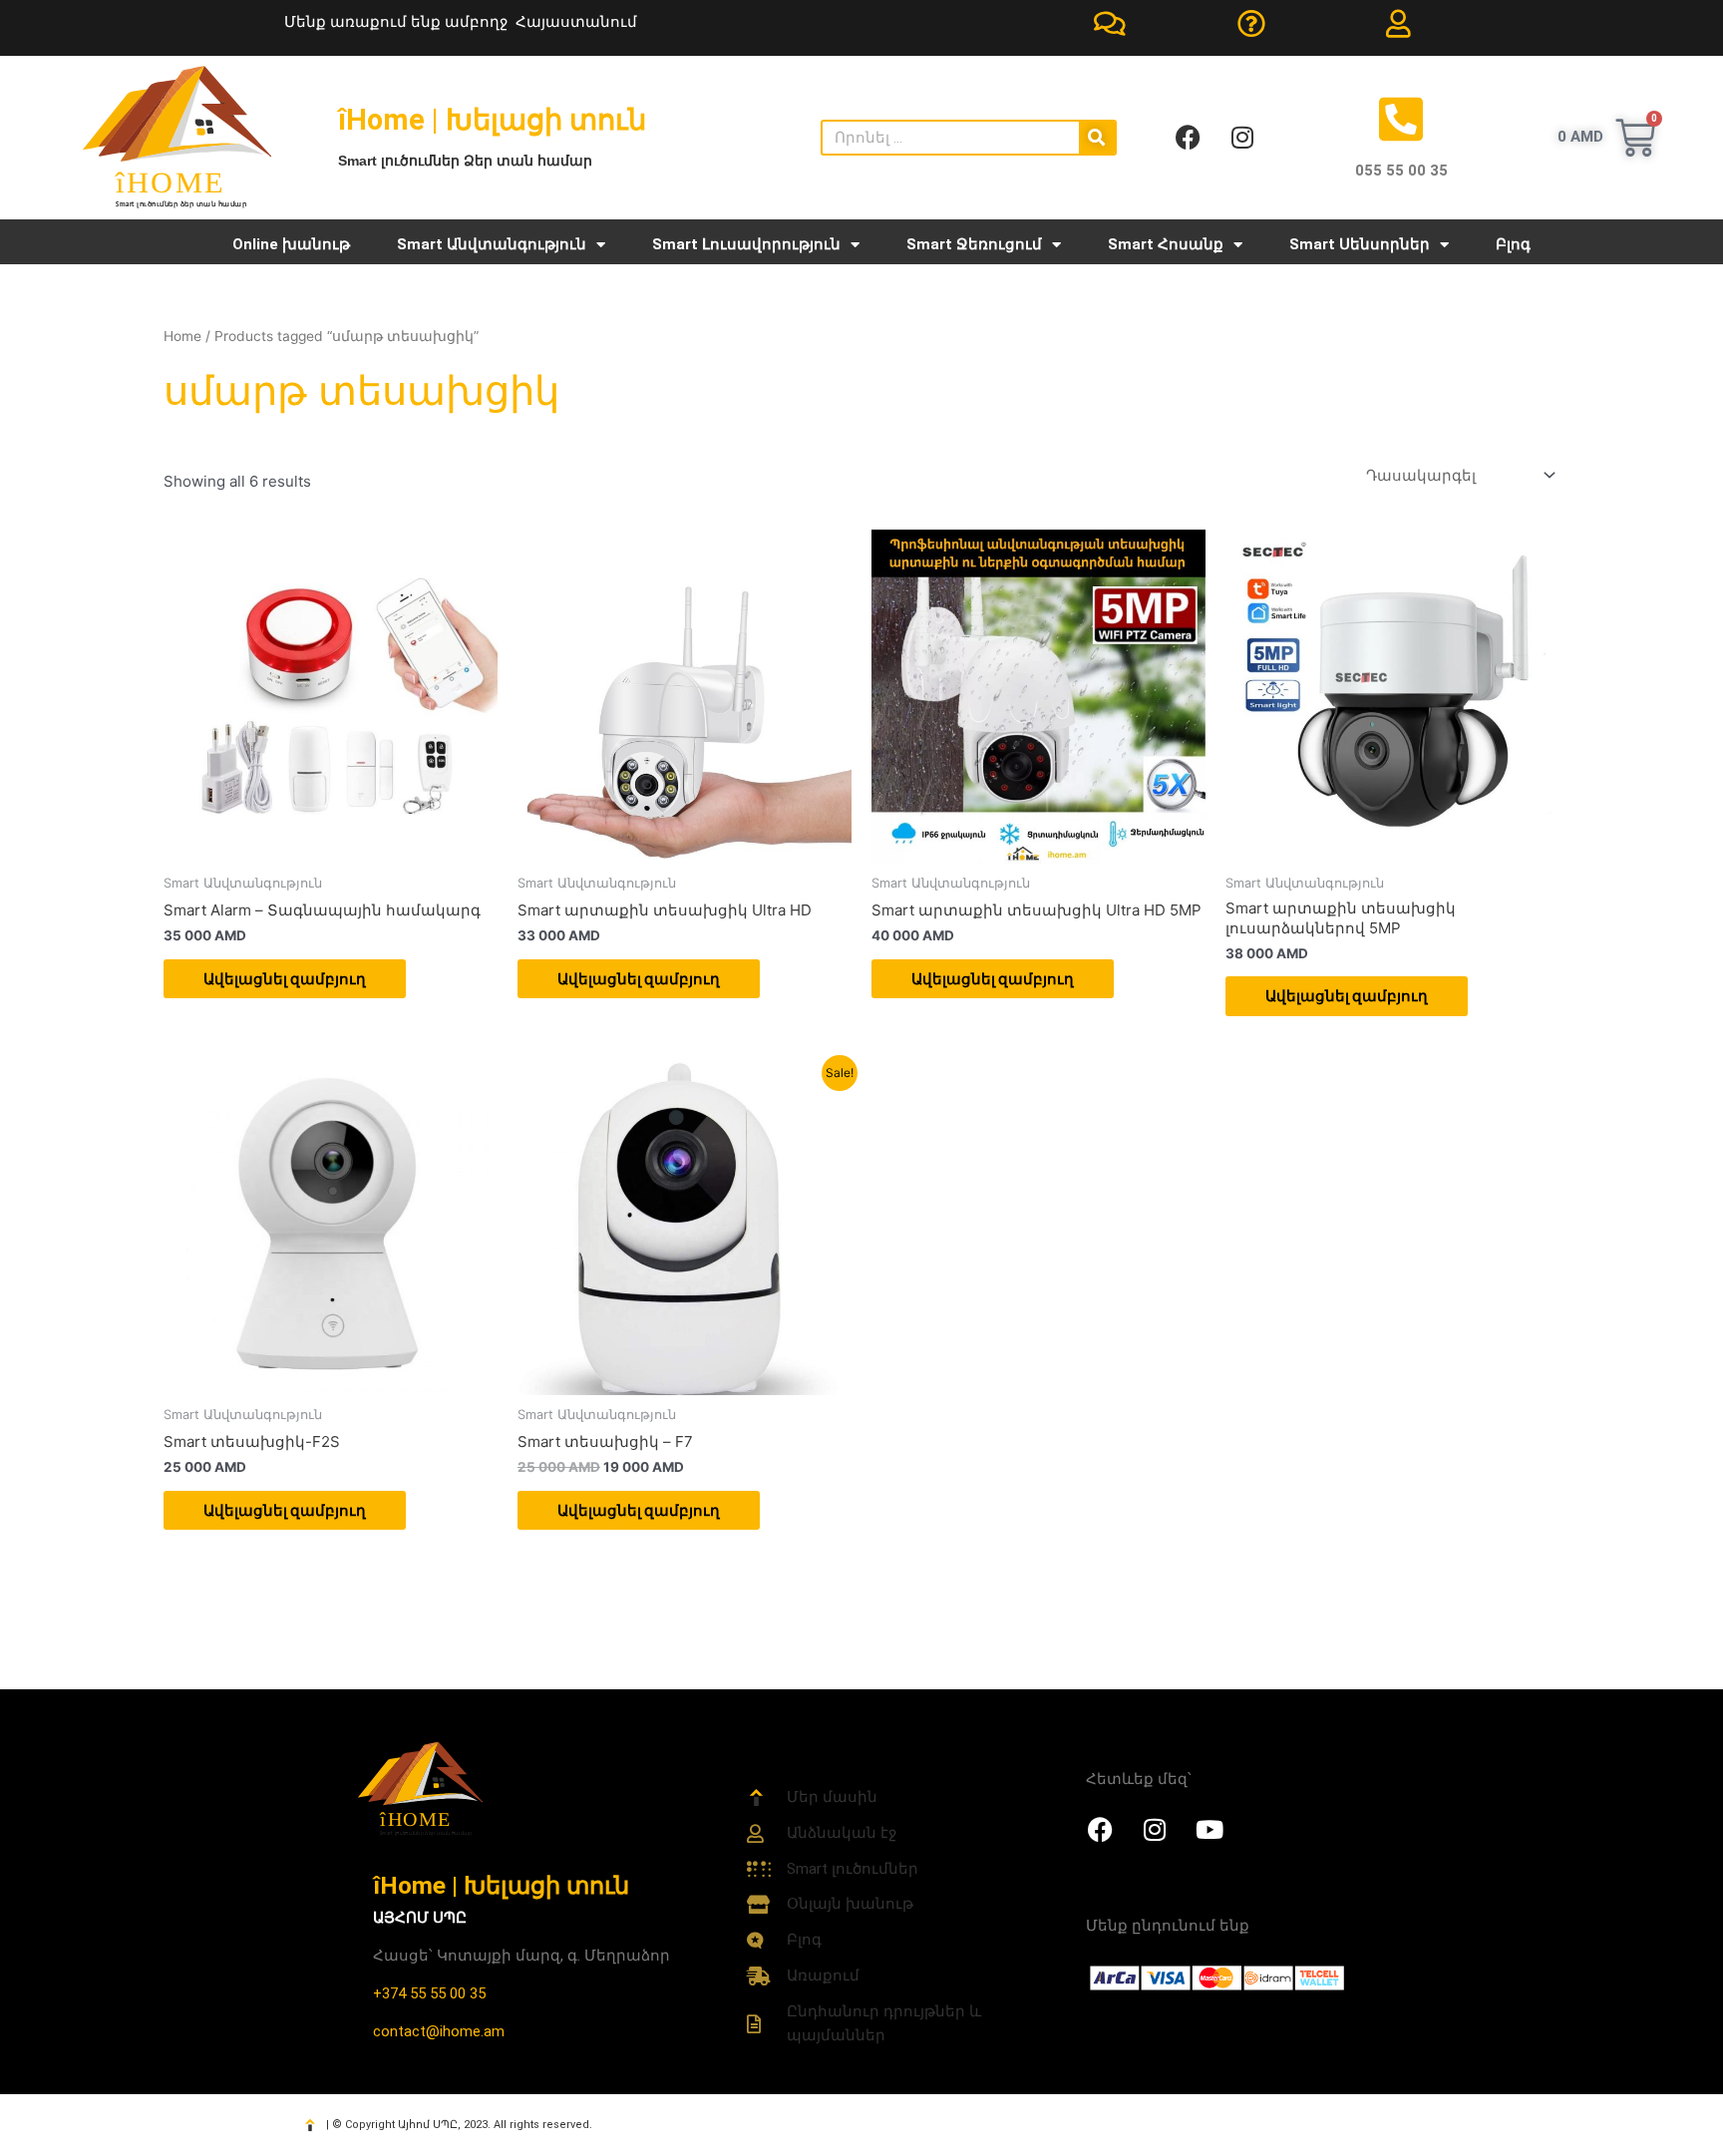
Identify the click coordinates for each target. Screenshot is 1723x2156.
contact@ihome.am (439, 2031)
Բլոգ (1513, 244)
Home (182, 336)
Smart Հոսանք (1166, 244)
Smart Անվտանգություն (492, 244)
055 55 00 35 (1401, 171)
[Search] (1097, 138)
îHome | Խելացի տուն (501, 1885)
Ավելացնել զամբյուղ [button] (285, 979)
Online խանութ (291, 244)
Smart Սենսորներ (1360, 244)
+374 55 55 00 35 (429, 1993)
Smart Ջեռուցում (974, 244)
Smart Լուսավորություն (746, 244)
